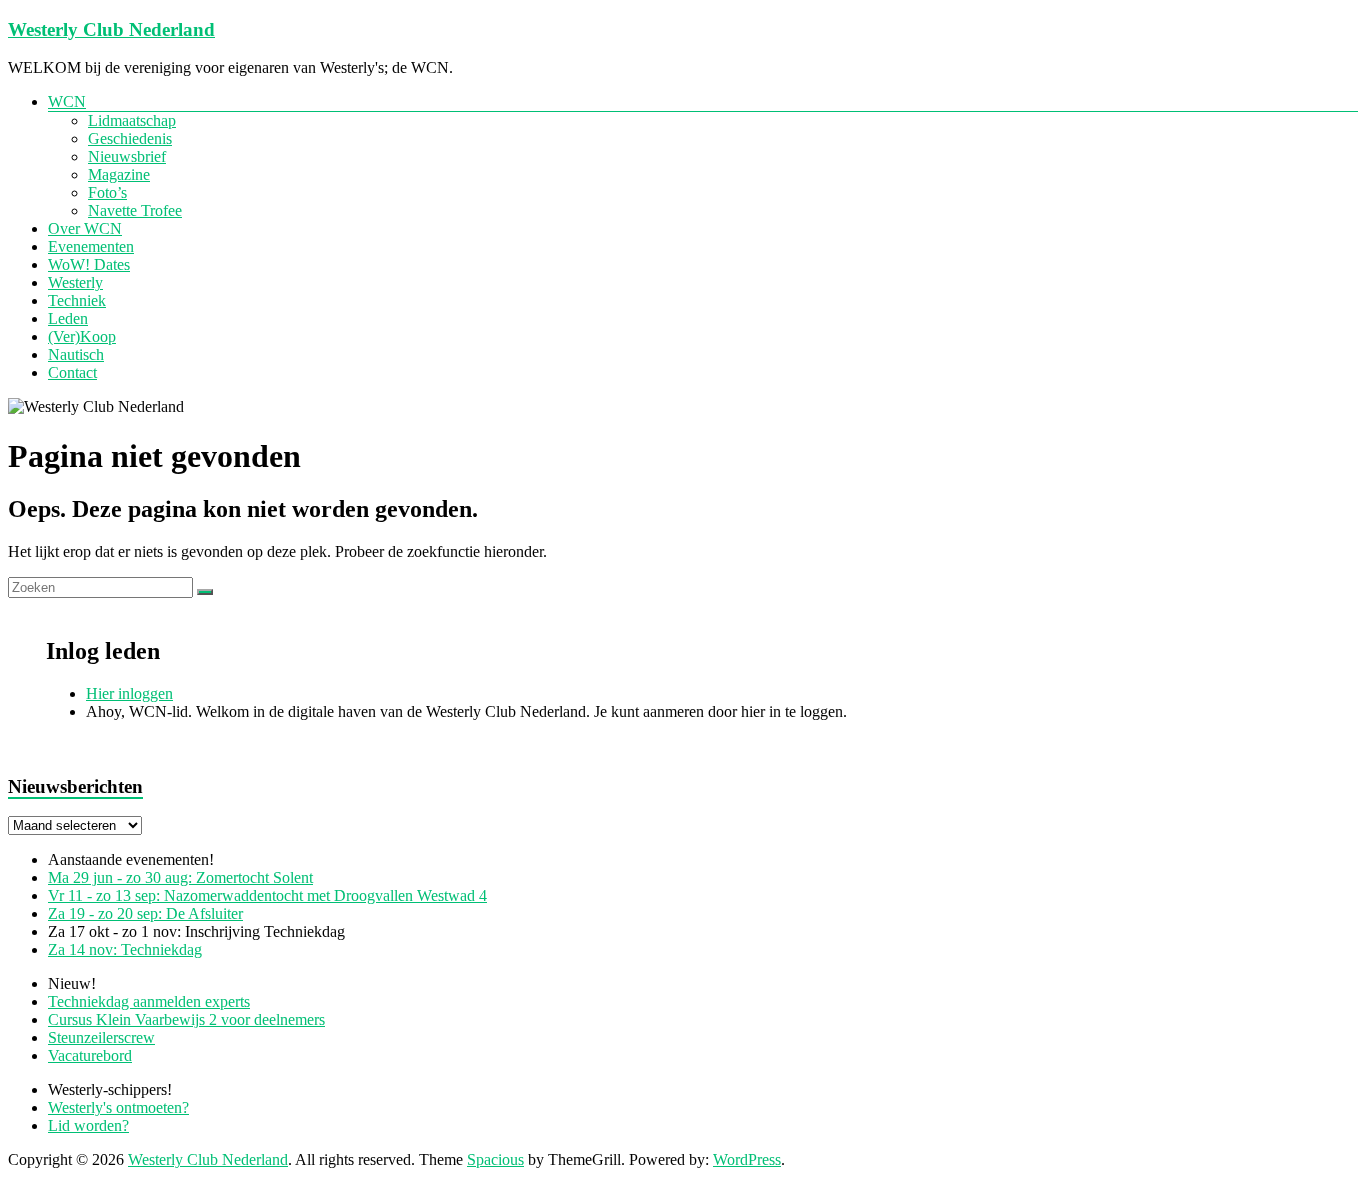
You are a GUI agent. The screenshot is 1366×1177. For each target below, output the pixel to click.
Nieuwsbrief (127, 156)
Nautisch (76, 354)
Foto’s (107, 192)
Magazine (119, 174)
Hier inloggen (129, 693)
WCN (67, 101)
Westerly (75, 282)
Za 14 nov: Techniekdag (125, 949)
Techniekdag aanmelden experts (149, 1001)
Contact (72, 372)
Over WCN (85, 228)
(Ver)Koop (82, 336)
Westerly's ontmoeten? (118, 1107)
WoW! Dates (89, 264)
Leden (68, 318)
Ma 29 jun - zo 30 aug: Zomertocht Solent (180, 877)
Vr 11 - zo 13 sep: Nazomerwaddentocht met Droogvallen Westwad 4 (267, 895)
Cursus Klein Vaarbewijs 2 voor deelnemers (186, 1019)
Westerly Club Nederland (111, 29)
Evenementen (91, 246)
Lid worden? (88, 1125)
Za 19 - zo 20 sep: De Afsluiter (145, 913)
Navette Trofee (135, 210)
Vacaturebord (90, 1055)
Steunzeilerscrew (101, 1037)
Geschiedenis (130, 138)
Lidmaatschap (132, 120)
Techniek (77, 300)
